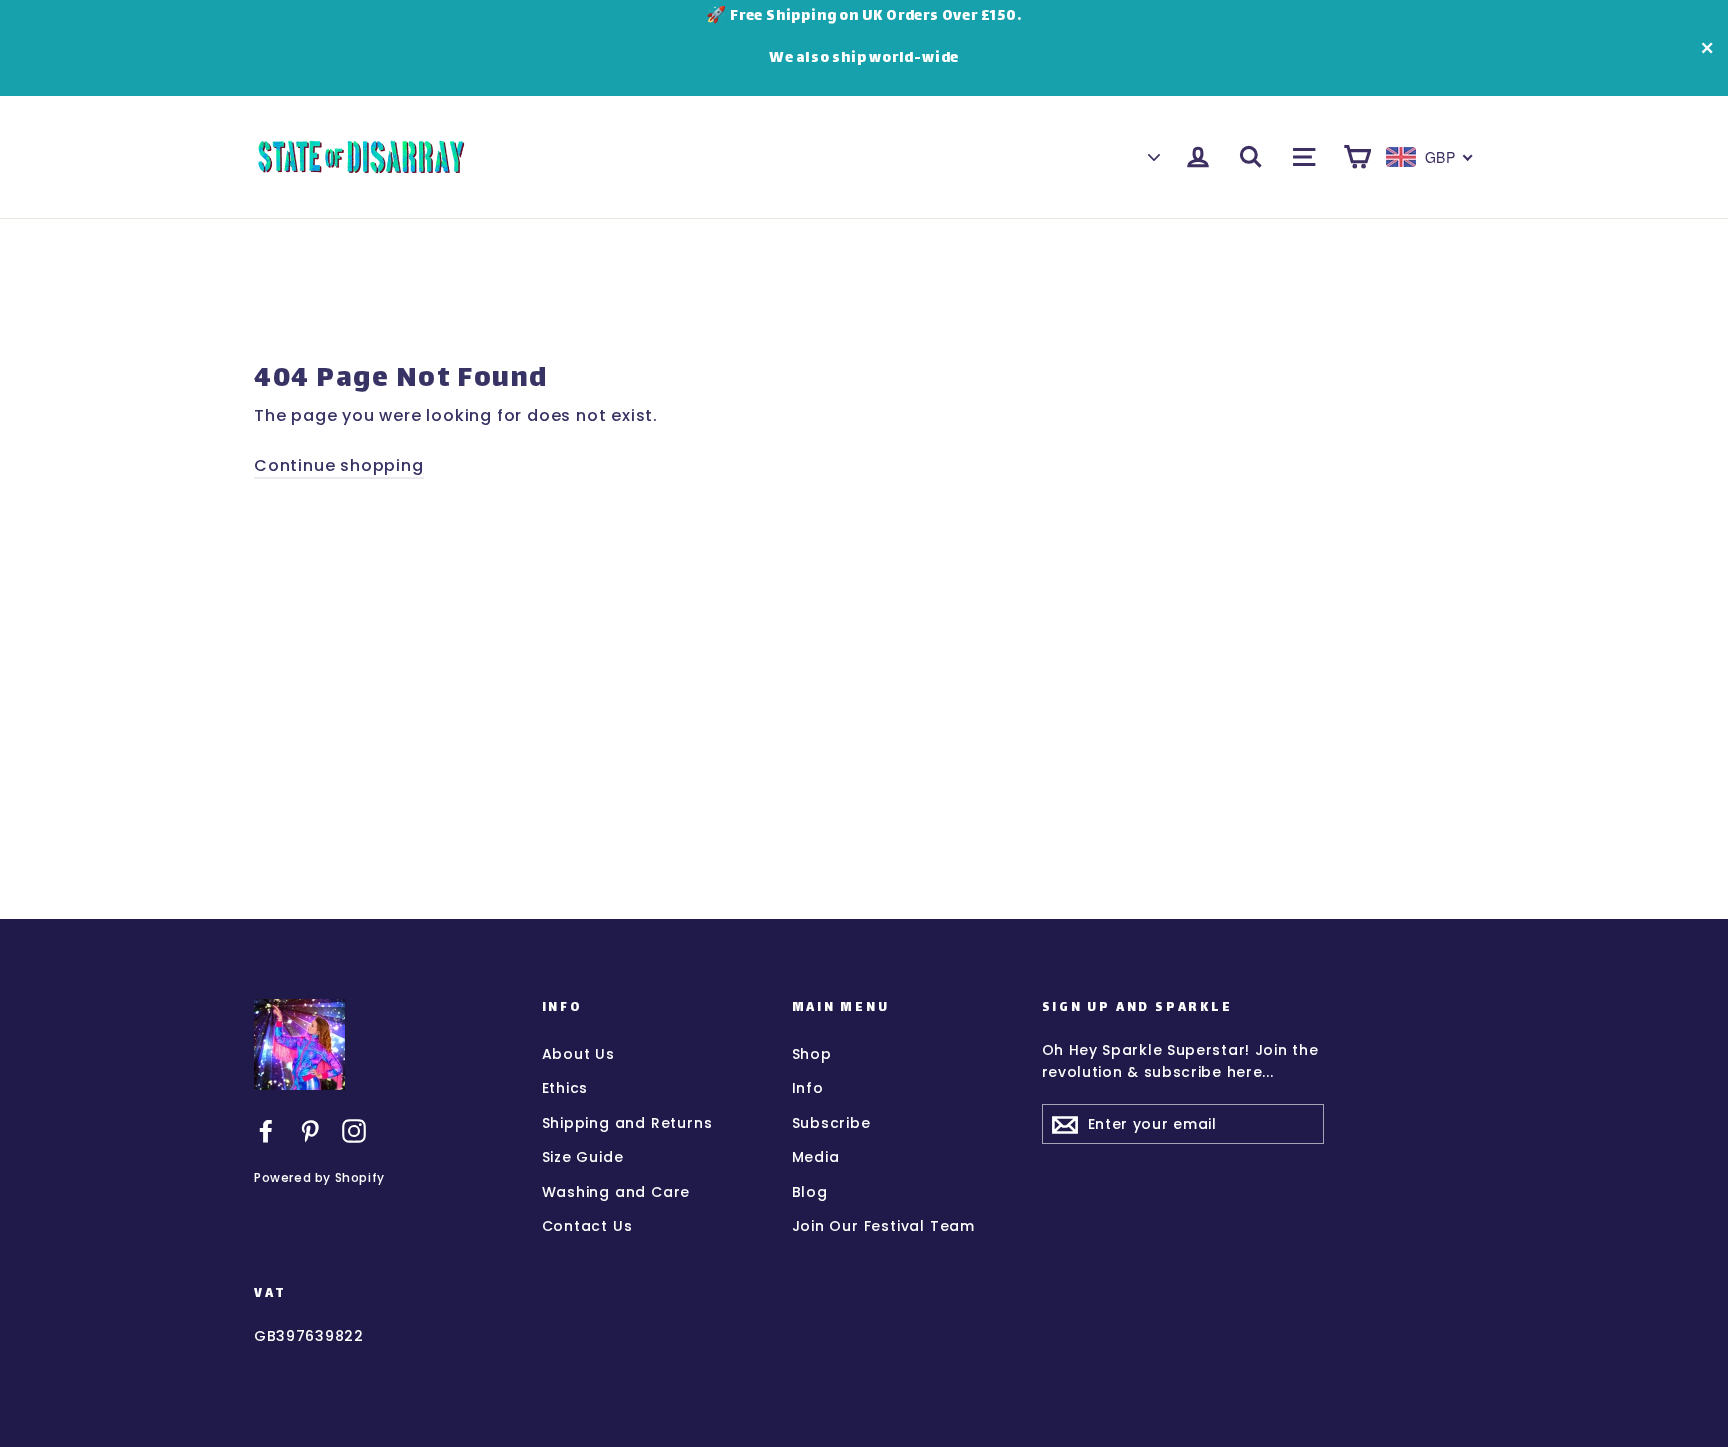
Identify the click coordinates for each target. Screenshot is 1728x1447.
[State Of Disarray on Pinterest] (310, 1130)
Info (808, 1088)
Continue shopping (339, 465)
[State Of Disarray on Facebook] (266, 1130)
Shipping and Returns (627, 1123)
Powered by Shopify (319, 1177)
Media (816, 1157)
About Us (578, 1054)
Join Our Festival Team (884, 1226)
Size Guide (583, 1157)
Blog (810, 1192)
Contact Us (587, 1226)
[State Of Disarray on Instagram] (354, 1130)
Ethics (565, 1088)
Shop (812, 1054)
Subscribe (831, 1123)
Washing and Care (616, 1192)
